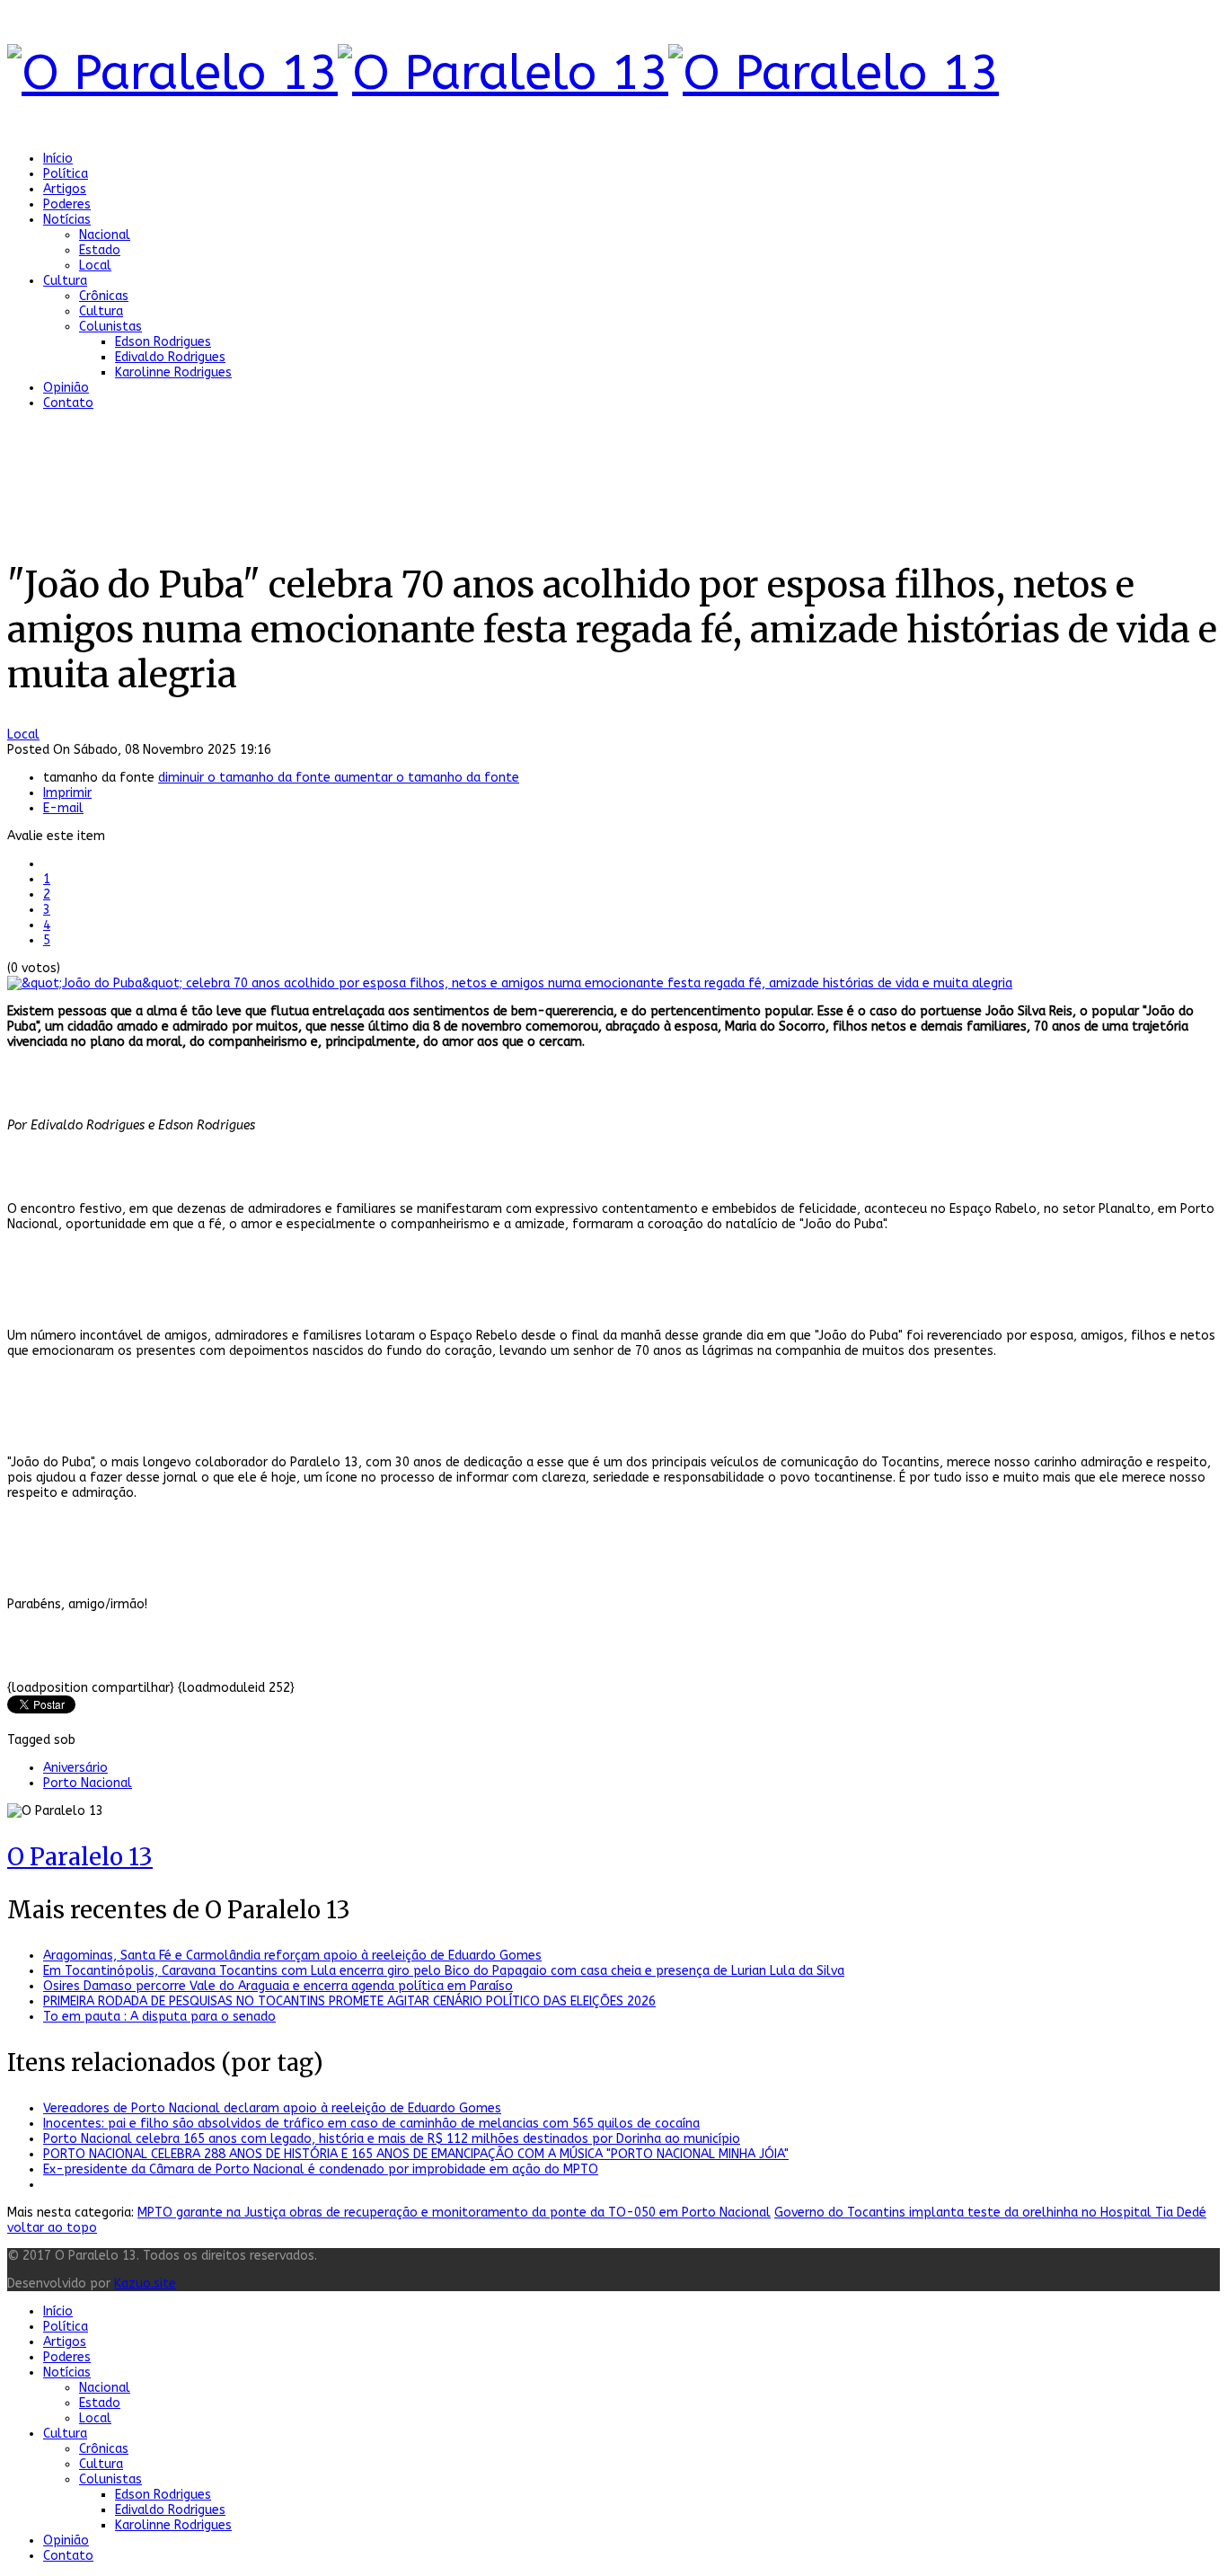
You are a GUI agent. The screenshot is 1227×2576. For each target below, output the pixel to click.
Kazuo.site (145, 2284)
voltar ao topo (52, 2228)
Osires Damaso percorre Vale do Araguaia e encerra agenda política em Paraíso (278, 1986)
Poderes (67, 204)
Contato (68, 403)
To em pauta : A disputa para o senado (159, 2017)
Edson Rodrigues (163, 342)
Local (95, 266)
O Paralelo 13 (80, 1857)
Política (66, 174)
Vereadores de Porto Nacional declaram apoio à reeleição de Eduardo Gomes (272, 2108)
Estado (100, 250)
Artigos (65, 189)
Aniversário (75, 1768)
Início (58, 159)
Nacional (105, 235)
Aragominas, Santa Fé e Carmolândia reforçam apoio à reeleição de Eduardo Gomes (292, 1956)
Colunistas (110, 327)
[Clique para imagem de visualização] (510, 983)
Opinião (66, 388)
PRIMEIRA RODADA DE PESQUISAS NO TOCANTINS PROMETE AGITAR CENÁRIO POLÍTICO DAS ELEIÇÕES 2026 (349, 2001)
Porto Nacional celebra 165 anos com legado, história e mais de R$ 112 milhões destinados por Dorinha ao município (392, 2139)
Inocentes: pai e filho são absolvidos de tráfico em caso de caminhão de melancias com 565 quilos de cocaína (371, 2124)
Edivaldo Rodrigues (170, 357)
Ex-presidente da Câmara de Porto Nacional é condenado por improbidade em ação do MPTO (321, 2169)
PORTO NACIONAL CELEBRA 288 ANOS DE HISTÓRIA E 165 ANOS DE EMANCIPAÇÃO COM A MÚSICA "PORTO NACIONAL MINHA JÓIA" (416, 2154)
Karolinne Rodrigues (173, 372)
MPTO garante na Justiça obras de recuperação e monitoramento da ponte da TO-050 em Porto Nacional (454, 2213)
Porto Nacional (88, 1783)
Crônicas (104, 296)
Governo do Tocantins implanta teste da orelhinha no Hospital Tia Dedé (990, 2213)
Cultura (65, 281)
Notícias (67, 220)
